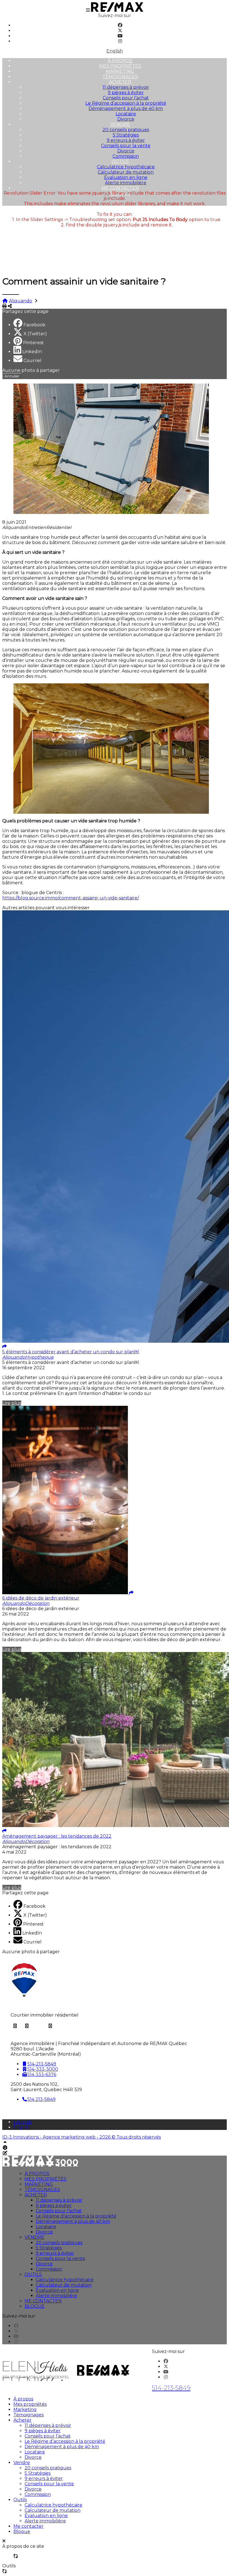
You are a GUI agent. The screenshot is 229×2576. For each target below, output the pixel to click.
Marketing (120, 71)
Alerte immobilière (126, 183)
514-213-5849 (171, 2388)
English (115, 51)
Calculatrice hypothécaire (126, 167)
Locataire (126, 114)
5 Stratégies (126, 135)
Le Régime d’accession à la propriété (126, 103)
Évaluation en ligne (126, 177)
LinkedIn (32, 352)
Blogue (35, 2306)
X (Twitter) (35, 334)
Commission (126, 156)
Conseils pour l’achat (126, 98)
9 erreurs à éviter (126, 140)
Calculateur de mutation (126, 172)
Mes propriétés (120, 66)
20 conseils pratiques (126, 130)
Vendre (120, 124)
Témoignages (120, 77)
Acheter (120, 82)
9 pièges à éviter (126, 93)
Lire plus (12, 1403)
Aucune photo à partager (31, 370)
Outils (120, 161)
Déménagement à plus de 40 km (126, 108)
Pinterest (34, 343)
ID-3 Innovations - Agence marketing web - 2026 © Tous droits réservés (82, 2137)
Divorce (126, 119)
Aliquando (21, 301)
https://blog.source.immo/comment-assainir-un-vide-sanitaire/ (71, 898)
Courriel (33, 361)
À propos (120, 61)
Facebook (34, 325)
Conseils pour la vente (126, 146)
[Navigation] (88, 10)
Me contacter (120, 188)
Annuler (12, 376)
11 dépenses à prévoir (126, 87)
